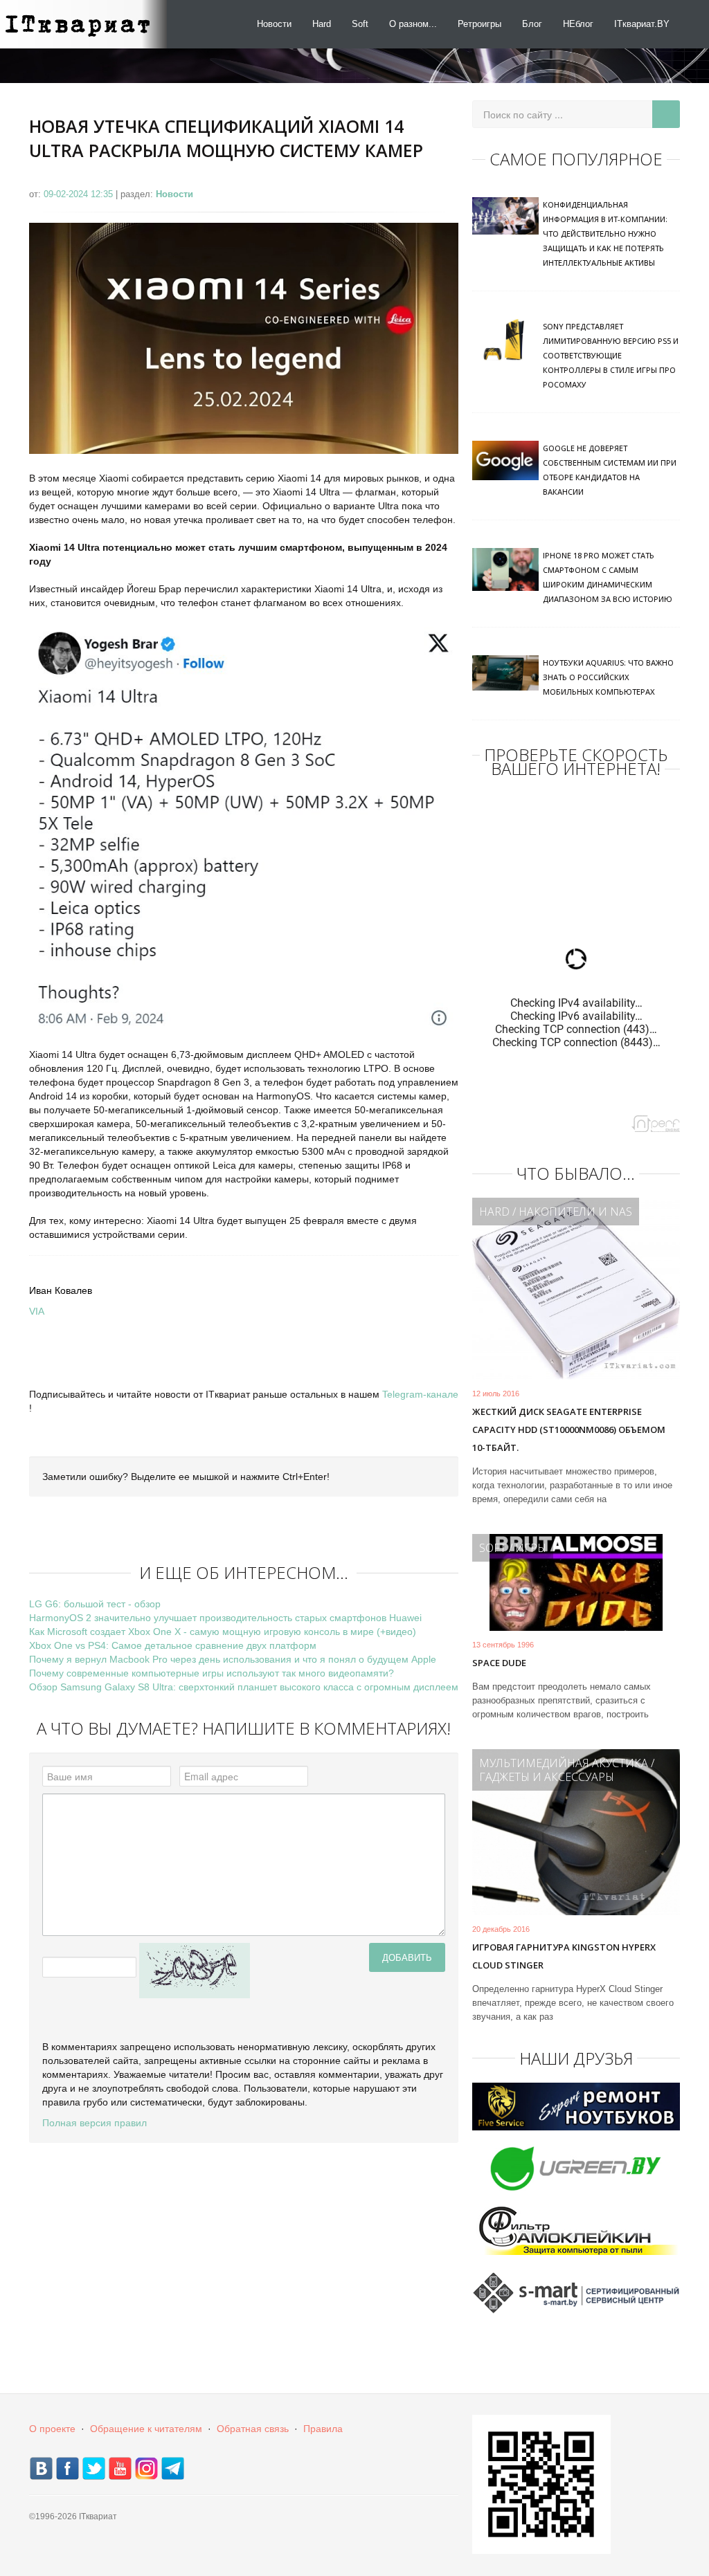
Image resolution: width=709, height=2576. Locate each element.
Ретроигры (479, 24)
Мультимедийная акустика (564, 1763)
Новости (274, 24)
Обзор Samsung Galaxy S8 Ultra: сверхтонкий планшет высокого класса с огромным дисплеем (244, 1687)
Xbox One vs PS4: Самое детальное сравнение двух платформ (173, 1645)
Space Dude (499, 1663)
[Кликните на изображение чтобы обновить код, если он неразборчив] (195, 1970)
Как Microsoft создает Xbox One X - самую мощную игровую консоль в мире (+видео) (223, 1632)
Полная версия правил (95, 2123)
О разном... (413, 24)
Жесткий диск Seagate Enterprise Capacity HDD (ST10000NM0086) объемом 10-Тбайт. (569, 1429)
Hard (322, 24)
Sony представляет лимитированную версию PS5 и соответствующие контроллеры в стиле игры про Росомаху (611, 355)
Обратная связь (253, 2429)
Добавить (407, 1957)
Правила (323, 2429)
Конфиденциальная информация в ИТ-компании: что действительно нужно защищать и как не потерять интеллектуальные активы (605, 234)
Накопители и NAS (575, 1212)
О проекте (52, 2429)
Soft (360, 24)
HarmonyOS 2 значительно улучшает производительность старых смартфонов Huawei (225, 1618)
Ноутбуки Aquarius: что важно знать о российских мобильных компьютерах (608, 677)
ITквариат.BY (642, 24)
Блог (532, 24)
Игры (531, 1548)
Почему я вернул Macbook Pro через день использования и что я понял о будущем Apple (233, 1659)
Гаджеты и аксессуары (547, 1777)
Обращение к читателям (146, 2429)
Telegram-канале (420, 1394)
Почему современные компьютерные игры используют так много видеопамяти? (212, 1673)
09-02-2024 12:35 (80, 194)
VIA (37, 1311)
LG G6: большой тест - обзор (95, 1604)
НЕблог (578, 24)
